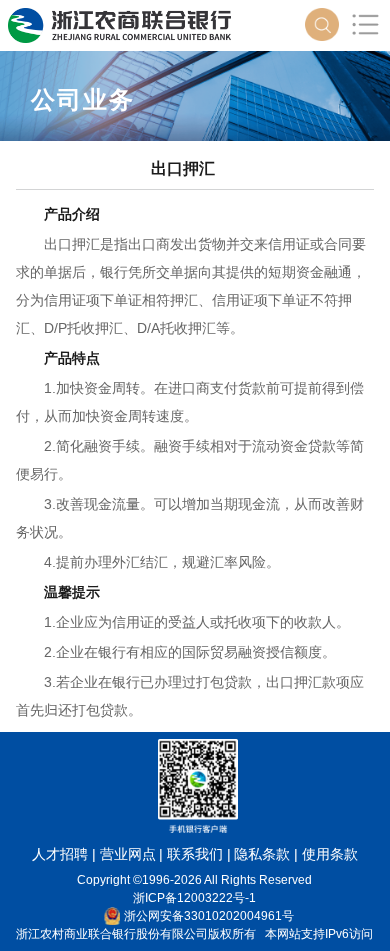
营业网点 (128, 854)
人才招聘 (60, 854)
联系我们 (195, 854)
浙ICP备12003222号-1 (194, 898)
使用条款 (330, 854)
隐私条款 (262, 854)
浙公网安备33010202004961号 (209, 916)
